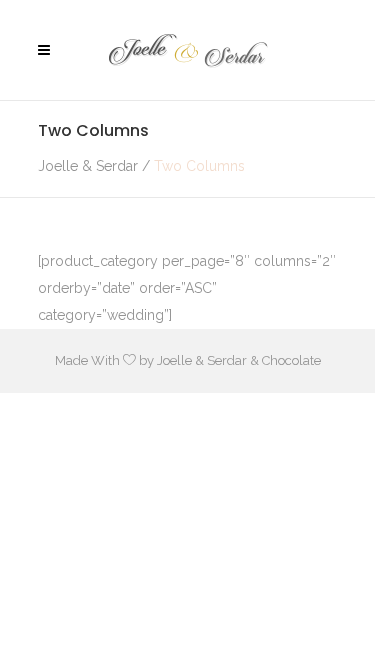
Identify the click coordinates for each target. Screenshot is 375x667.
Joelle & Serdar (88, 166)
